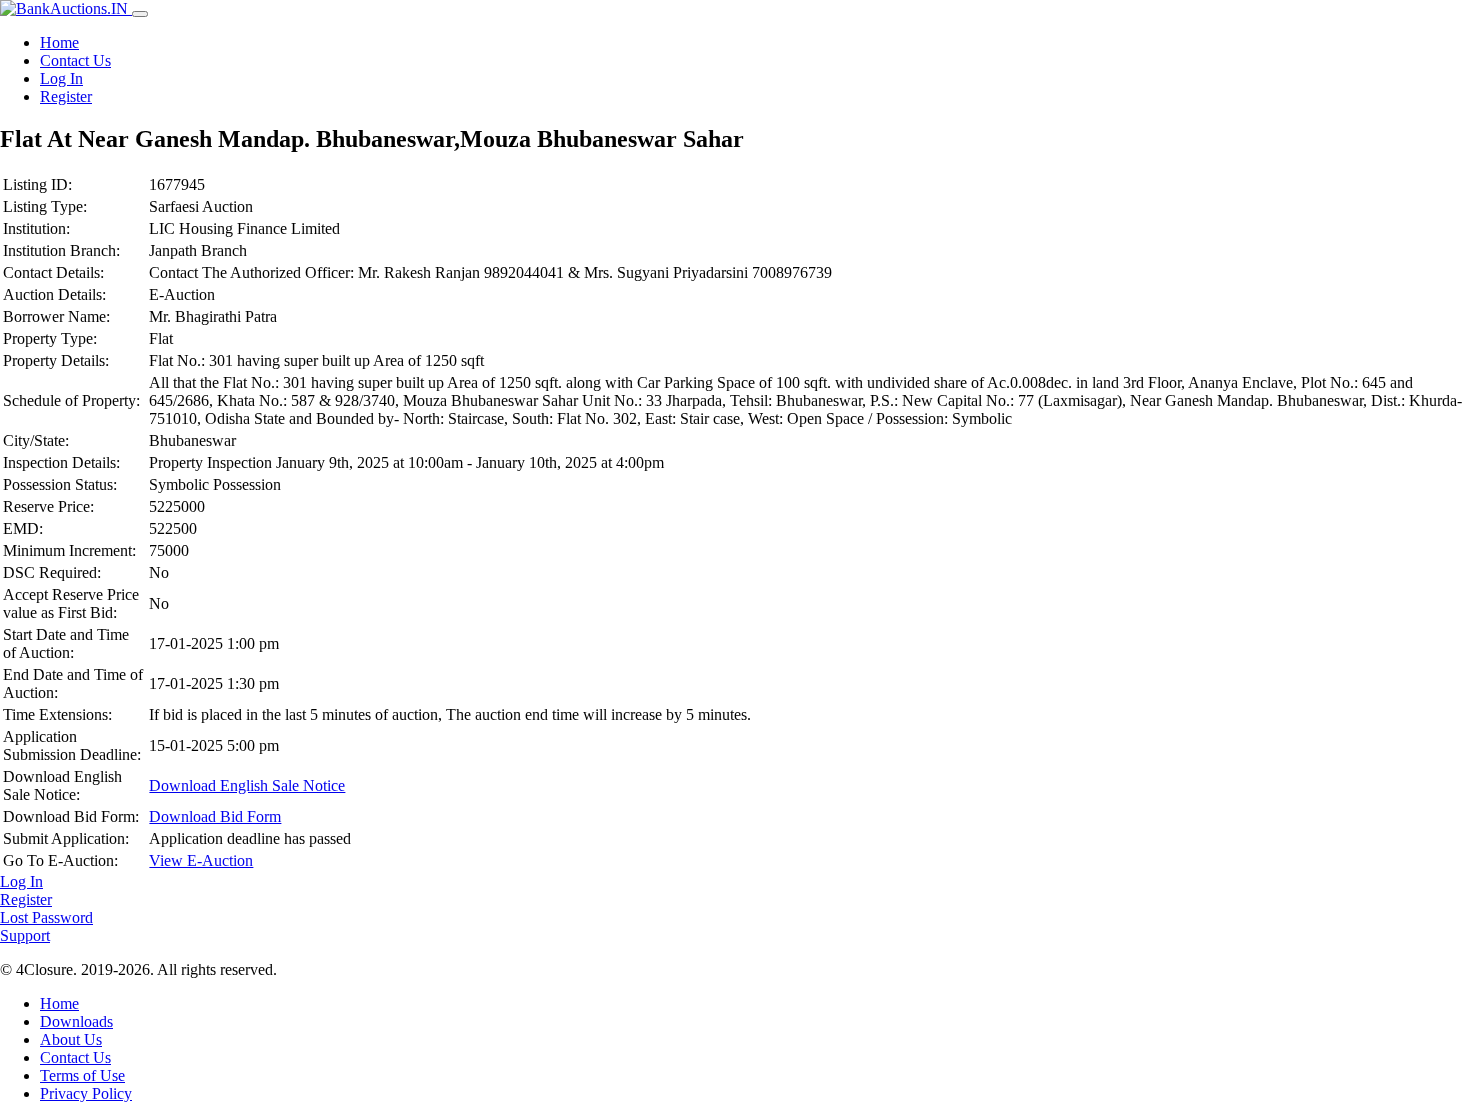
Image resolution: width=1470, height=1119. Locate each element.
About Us (71, 1039)
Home (59, 42)
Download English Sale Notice (247, 785)
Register (66, 96)
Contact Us (75, 60)
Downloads (76, 1021)
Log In (61, 78)
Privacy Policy (86, 1093)
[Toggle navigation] (140, 14)
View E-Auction (201, 860)
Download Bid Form (215, 816)
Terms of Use (82, 1075)
